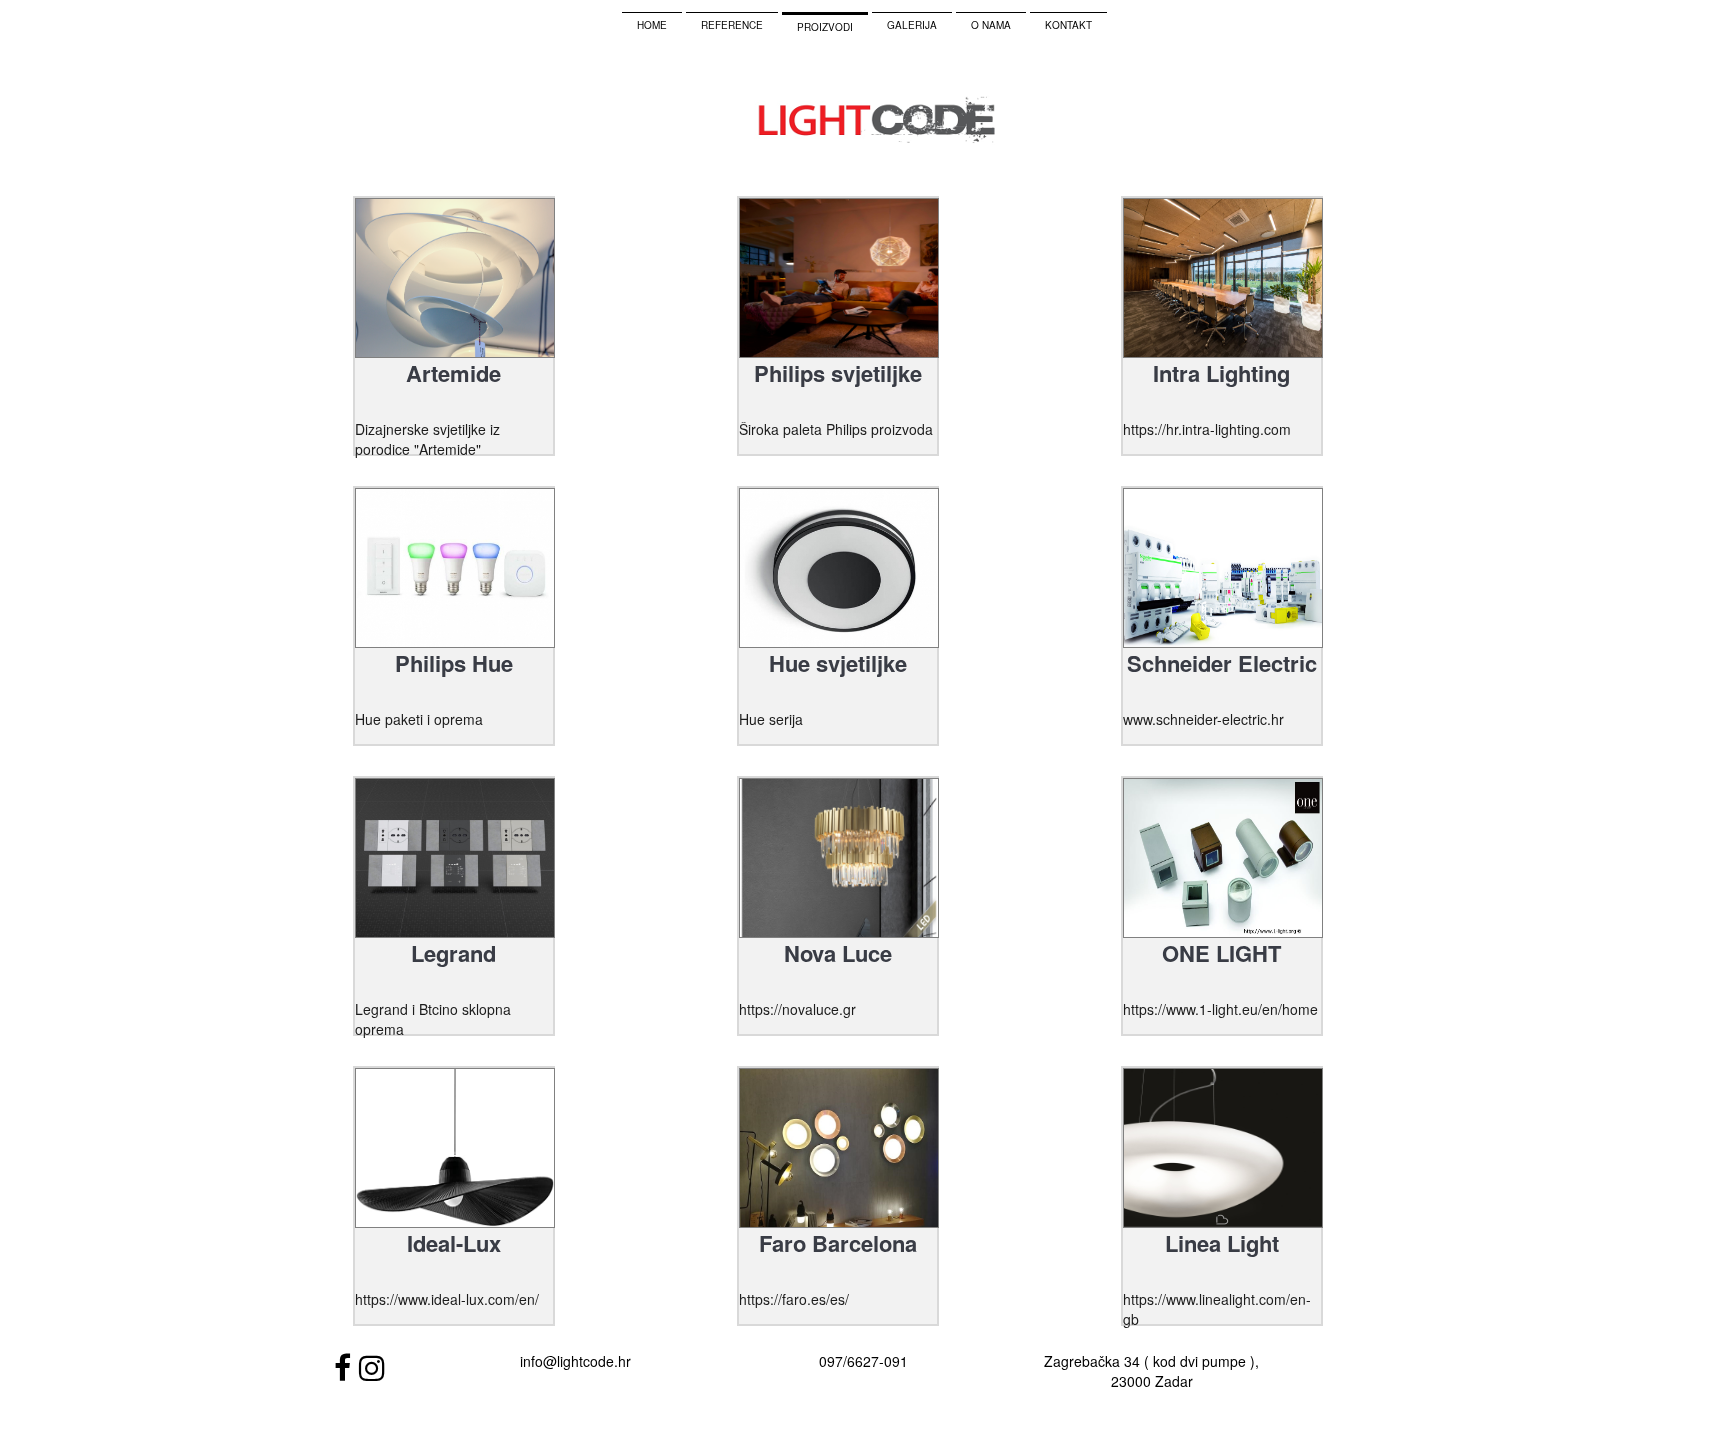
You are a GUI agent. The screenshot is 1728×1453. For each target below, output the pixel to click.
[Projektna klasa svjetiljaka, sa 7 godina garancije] (1223, 276)
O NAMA (991, 25)
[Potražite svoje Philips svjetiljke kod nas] (839, 276)
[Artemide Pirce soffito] (455, 276)
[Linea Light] (1223, 1146)
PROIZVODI (825, 27)
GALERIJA (912, 25)
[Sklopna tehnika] (1223, 566)
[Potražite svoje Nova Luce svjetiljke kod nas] (839, 856)
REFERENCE (732, 25)
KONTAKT (1068, 25)
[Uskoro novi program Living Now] (455, 856)
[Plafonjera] (839, 566)
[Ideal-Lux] (455, 1146)
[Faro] (839, 1146)
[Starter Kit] (455, 566)
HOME (652, 25)
